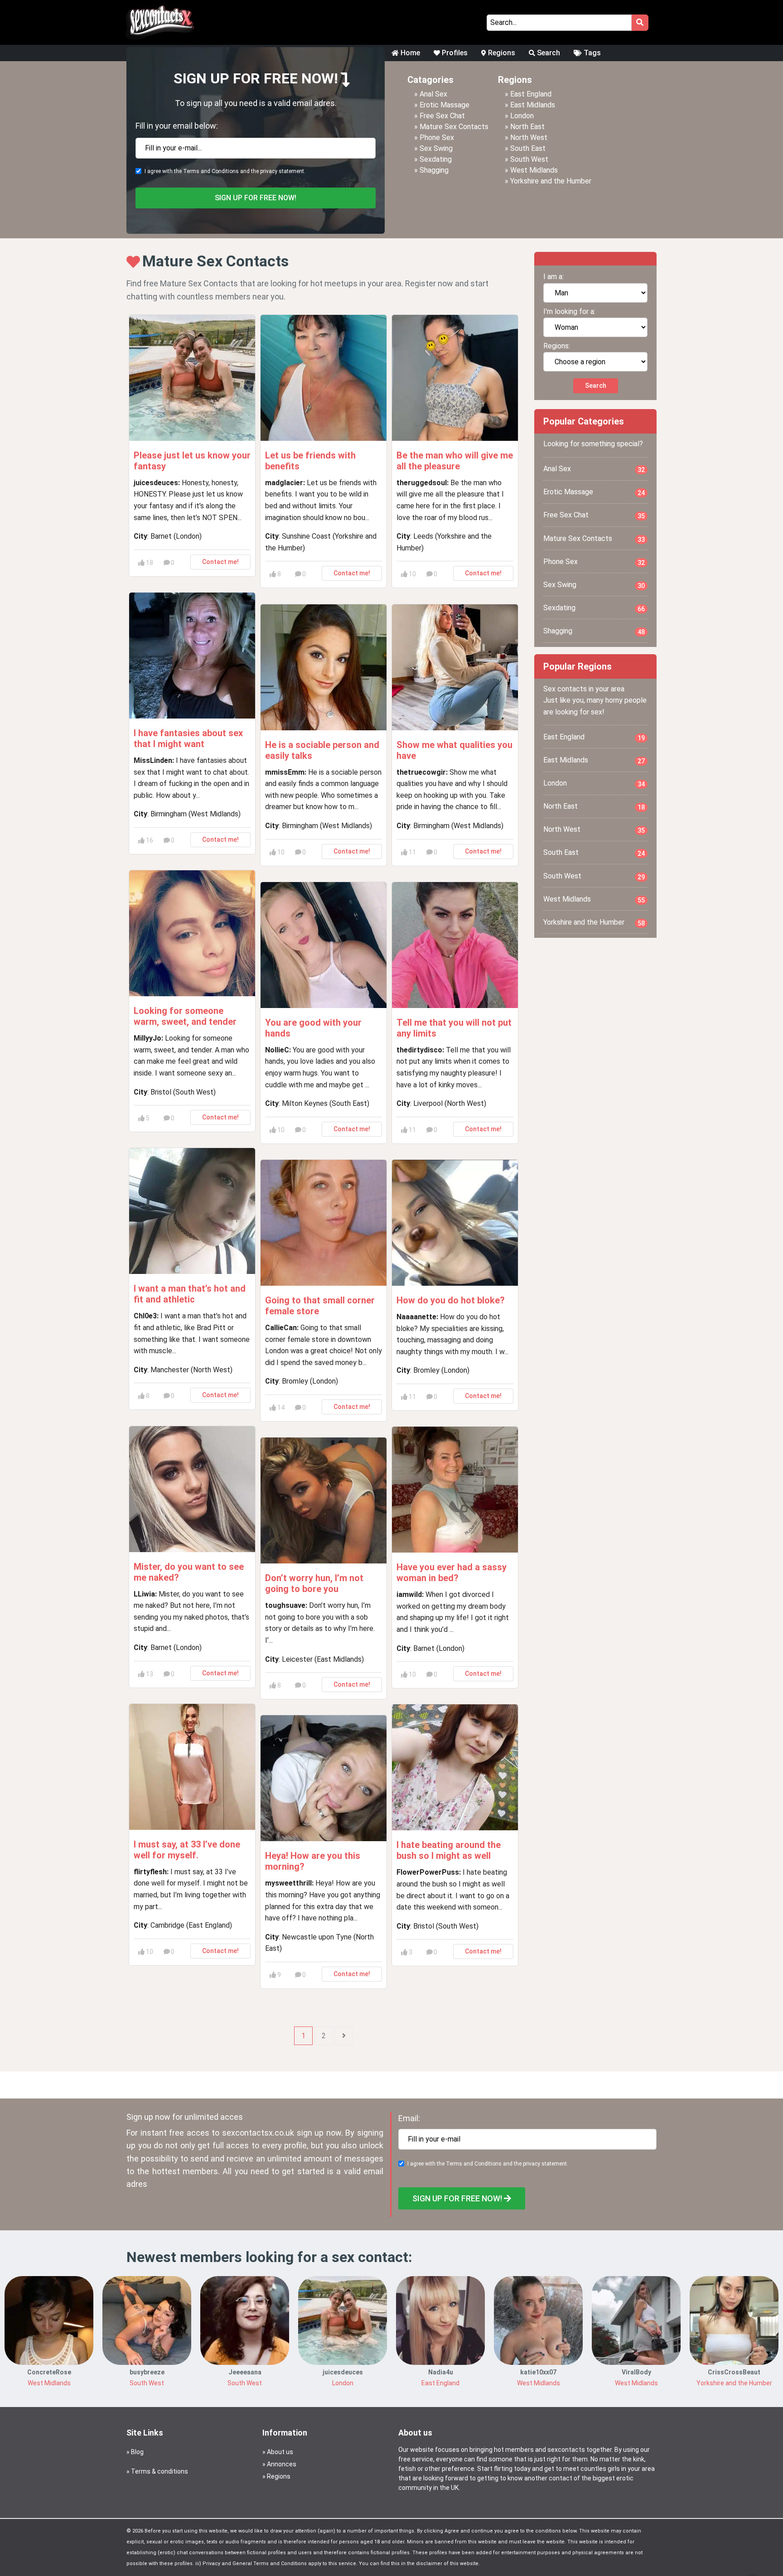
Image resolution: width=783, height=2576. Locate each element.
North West (529, 137)
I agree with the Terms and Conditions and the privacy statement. (225, 171)
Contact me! (220, 562)
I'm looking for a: (569, 311)
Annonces (282, 2464)
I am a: (553, 277)
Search (548, 53)
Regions (501, 53)
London (522, 116)
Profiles (454, 53)
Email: (409, 2118)
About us (280, 2452)
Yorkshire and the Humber (551, 181)
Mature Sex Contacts (454, 127)
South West (529, 159)
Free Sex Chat (442, 116)
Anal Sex (433, 94)
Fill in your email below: (177, 126)
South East (528, 148)
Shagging (434, 170)
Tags (591, 53)
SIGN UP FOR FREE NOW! (256, 198)
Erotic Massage (445, 105)
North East (527, 127)
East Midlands (533, 105)
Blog (137, 2452)
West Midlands (534, 170)
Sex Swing (436, 148)
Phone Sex (437, 137)
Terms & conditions (159, 2471)
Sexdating (436, 159)
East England (531, 94)
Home (409, 53)
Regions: (557, 346)
